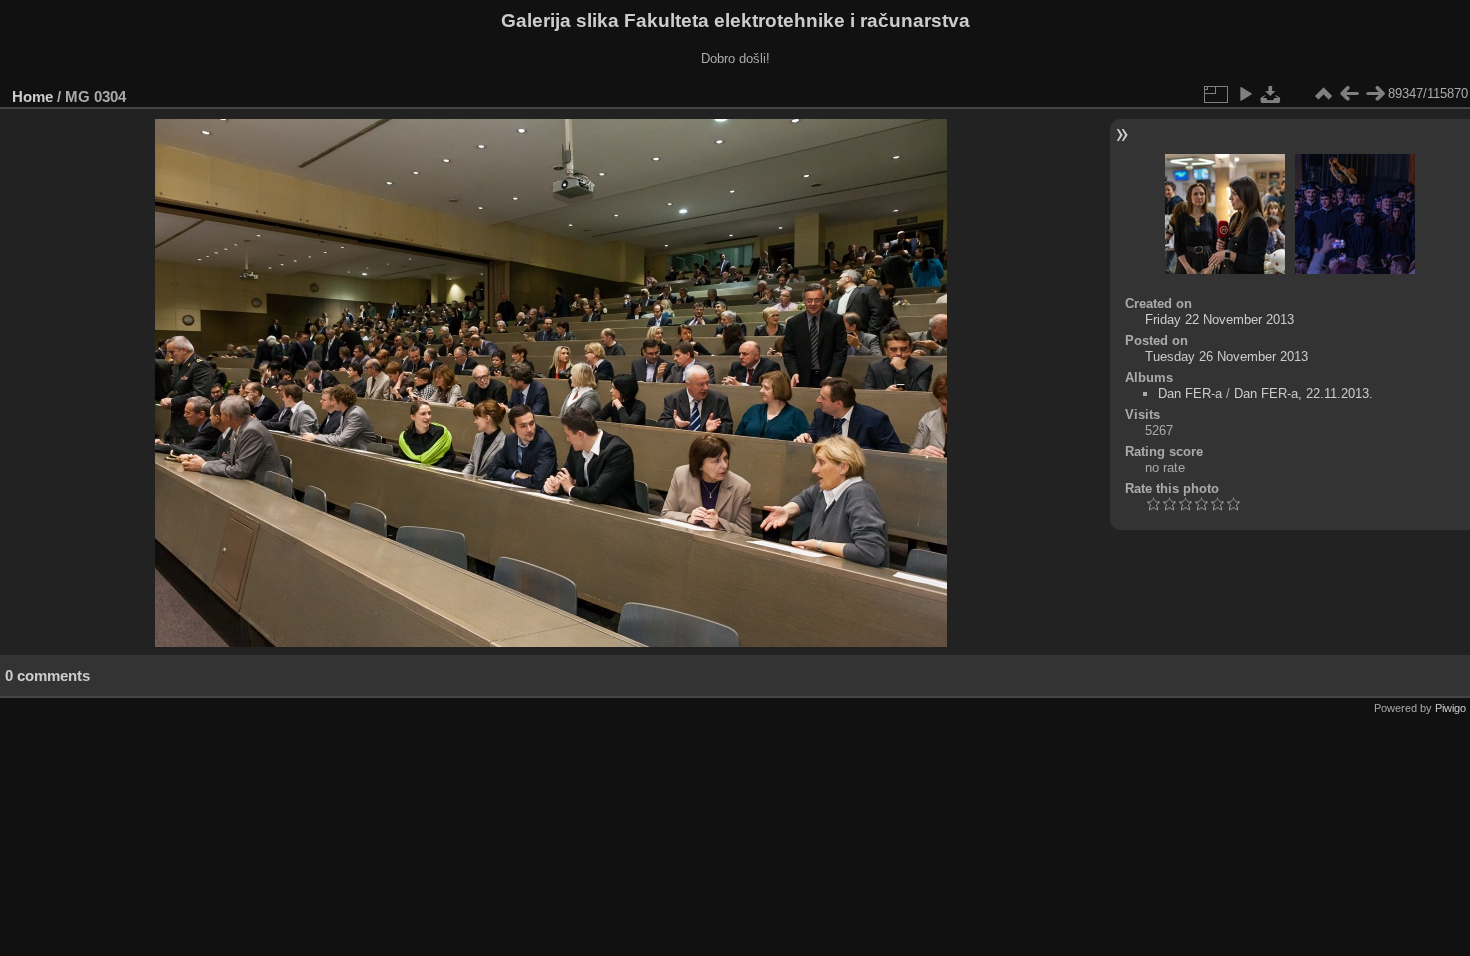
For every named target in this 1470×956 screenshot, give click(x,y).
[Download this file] (1271, 94)
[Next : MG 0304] (1375, 94)
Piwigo (1450, 708)
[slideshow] (1245, 94)
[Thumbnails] (1323, 94)
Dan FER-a (1190, 393)
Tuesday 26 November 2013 (1226, 356)
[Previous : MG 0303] (1349, 94)
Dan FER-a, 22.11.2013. (1303, 393)
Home (32, 96)
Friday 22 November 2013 (1219, 319)
